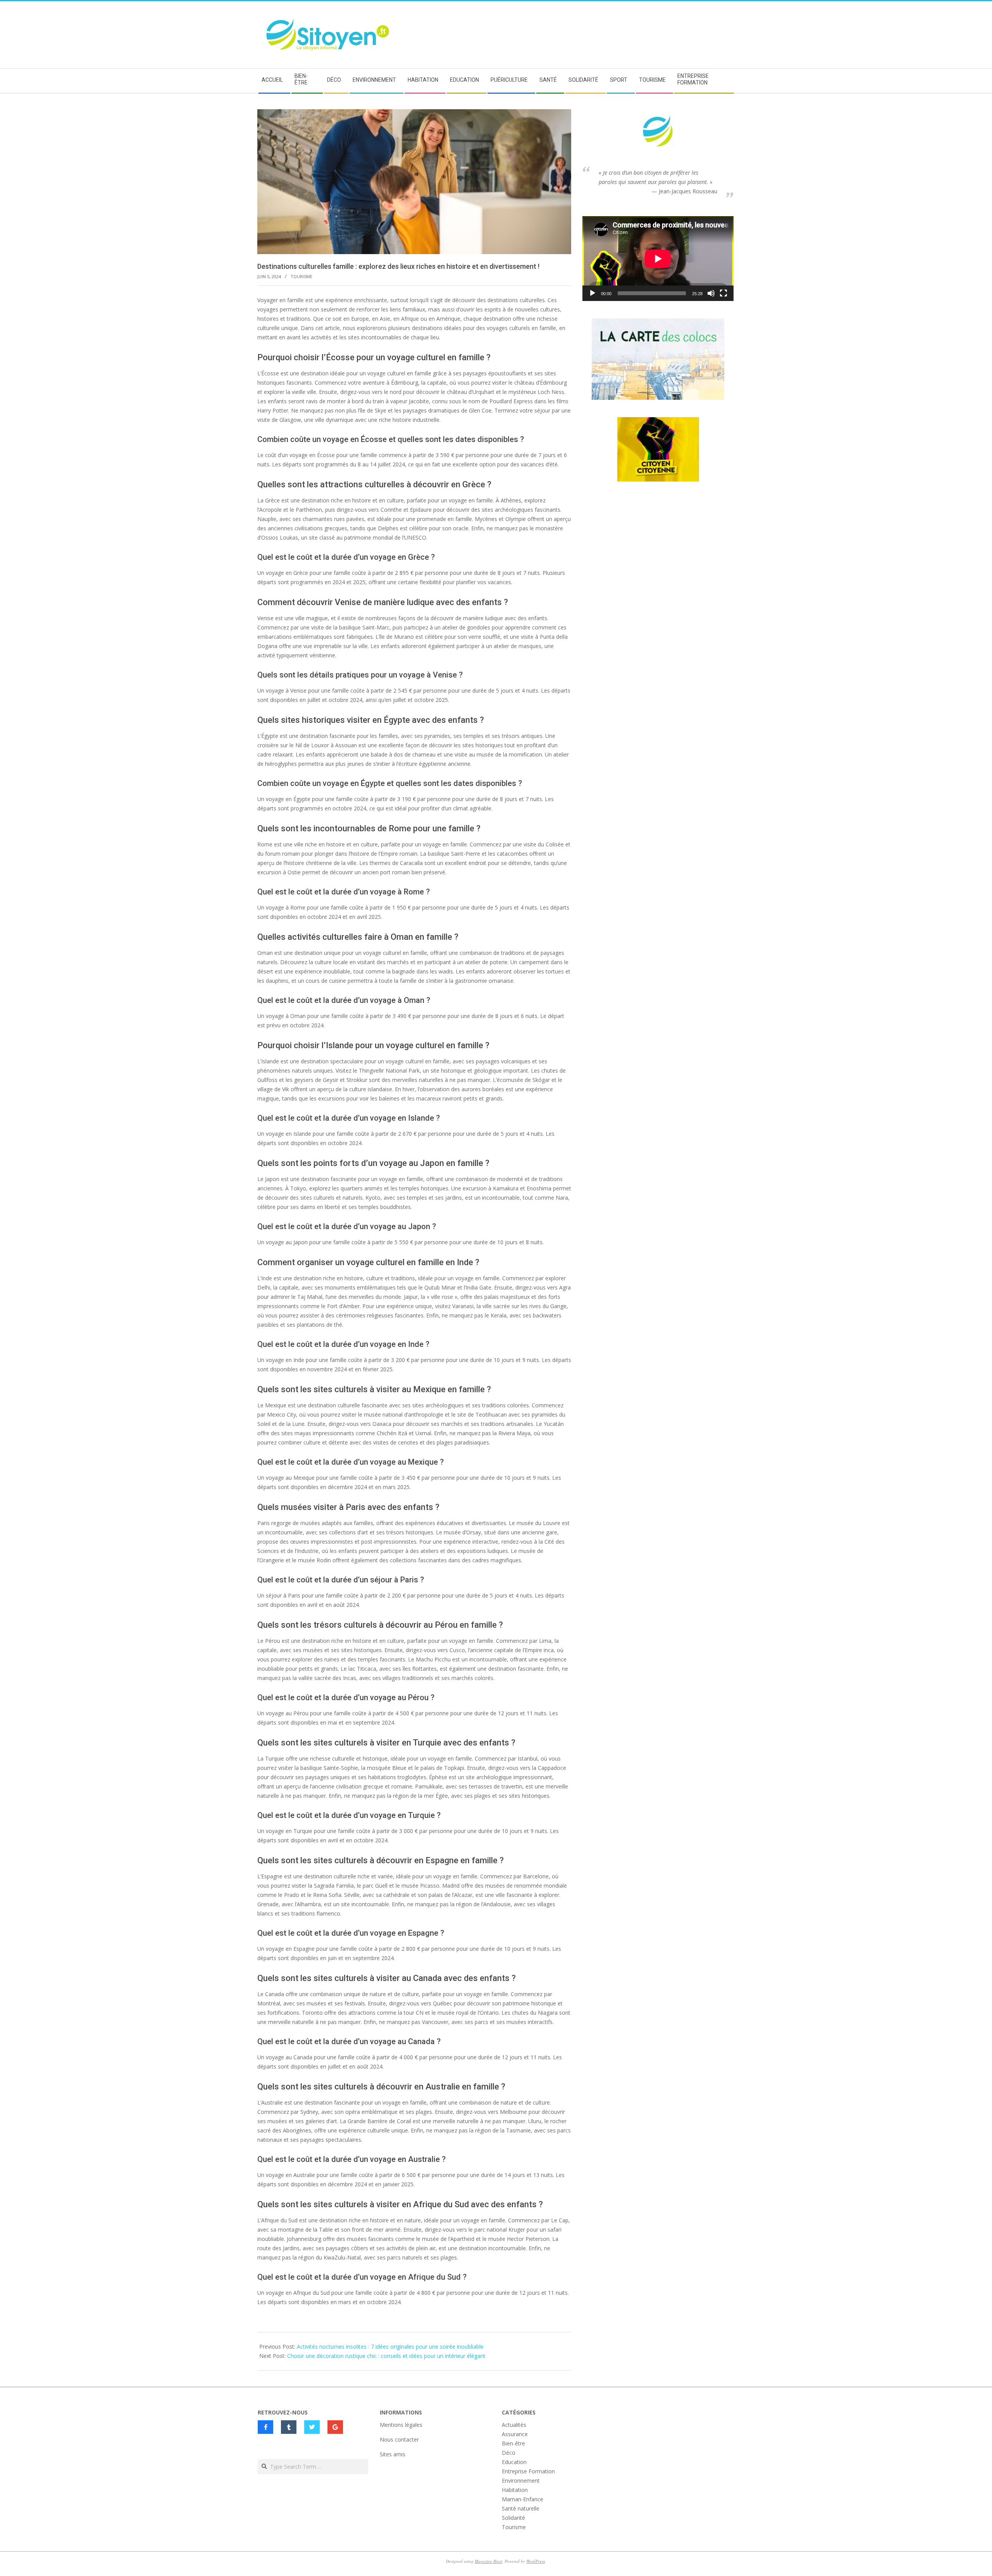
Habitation (515, 2490)
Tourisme (301, 276)
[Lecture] (592, 293)
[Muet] (711, 293)
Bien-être (513, 2443)
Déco (509, 2453)
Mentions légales (401, 2425)
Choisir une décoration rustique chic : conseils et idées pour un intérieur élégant (386, 2356)
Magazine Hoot (488, 2561)
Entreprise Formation (528, 2471)
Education (514, 2462)
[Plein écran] (723, 293)
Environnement (521, 2481)
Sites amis (393, 2454)
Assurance (515, 2434)
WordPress (536, 2561)
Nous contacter (399, 2439)
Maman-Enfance (523, 2499)
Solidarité (513, 2518)
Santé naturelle (521, 2508)
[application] (658, 259)
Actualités (514, 2425)
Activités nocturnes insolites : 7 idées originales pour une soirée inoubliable (390, 2346)
